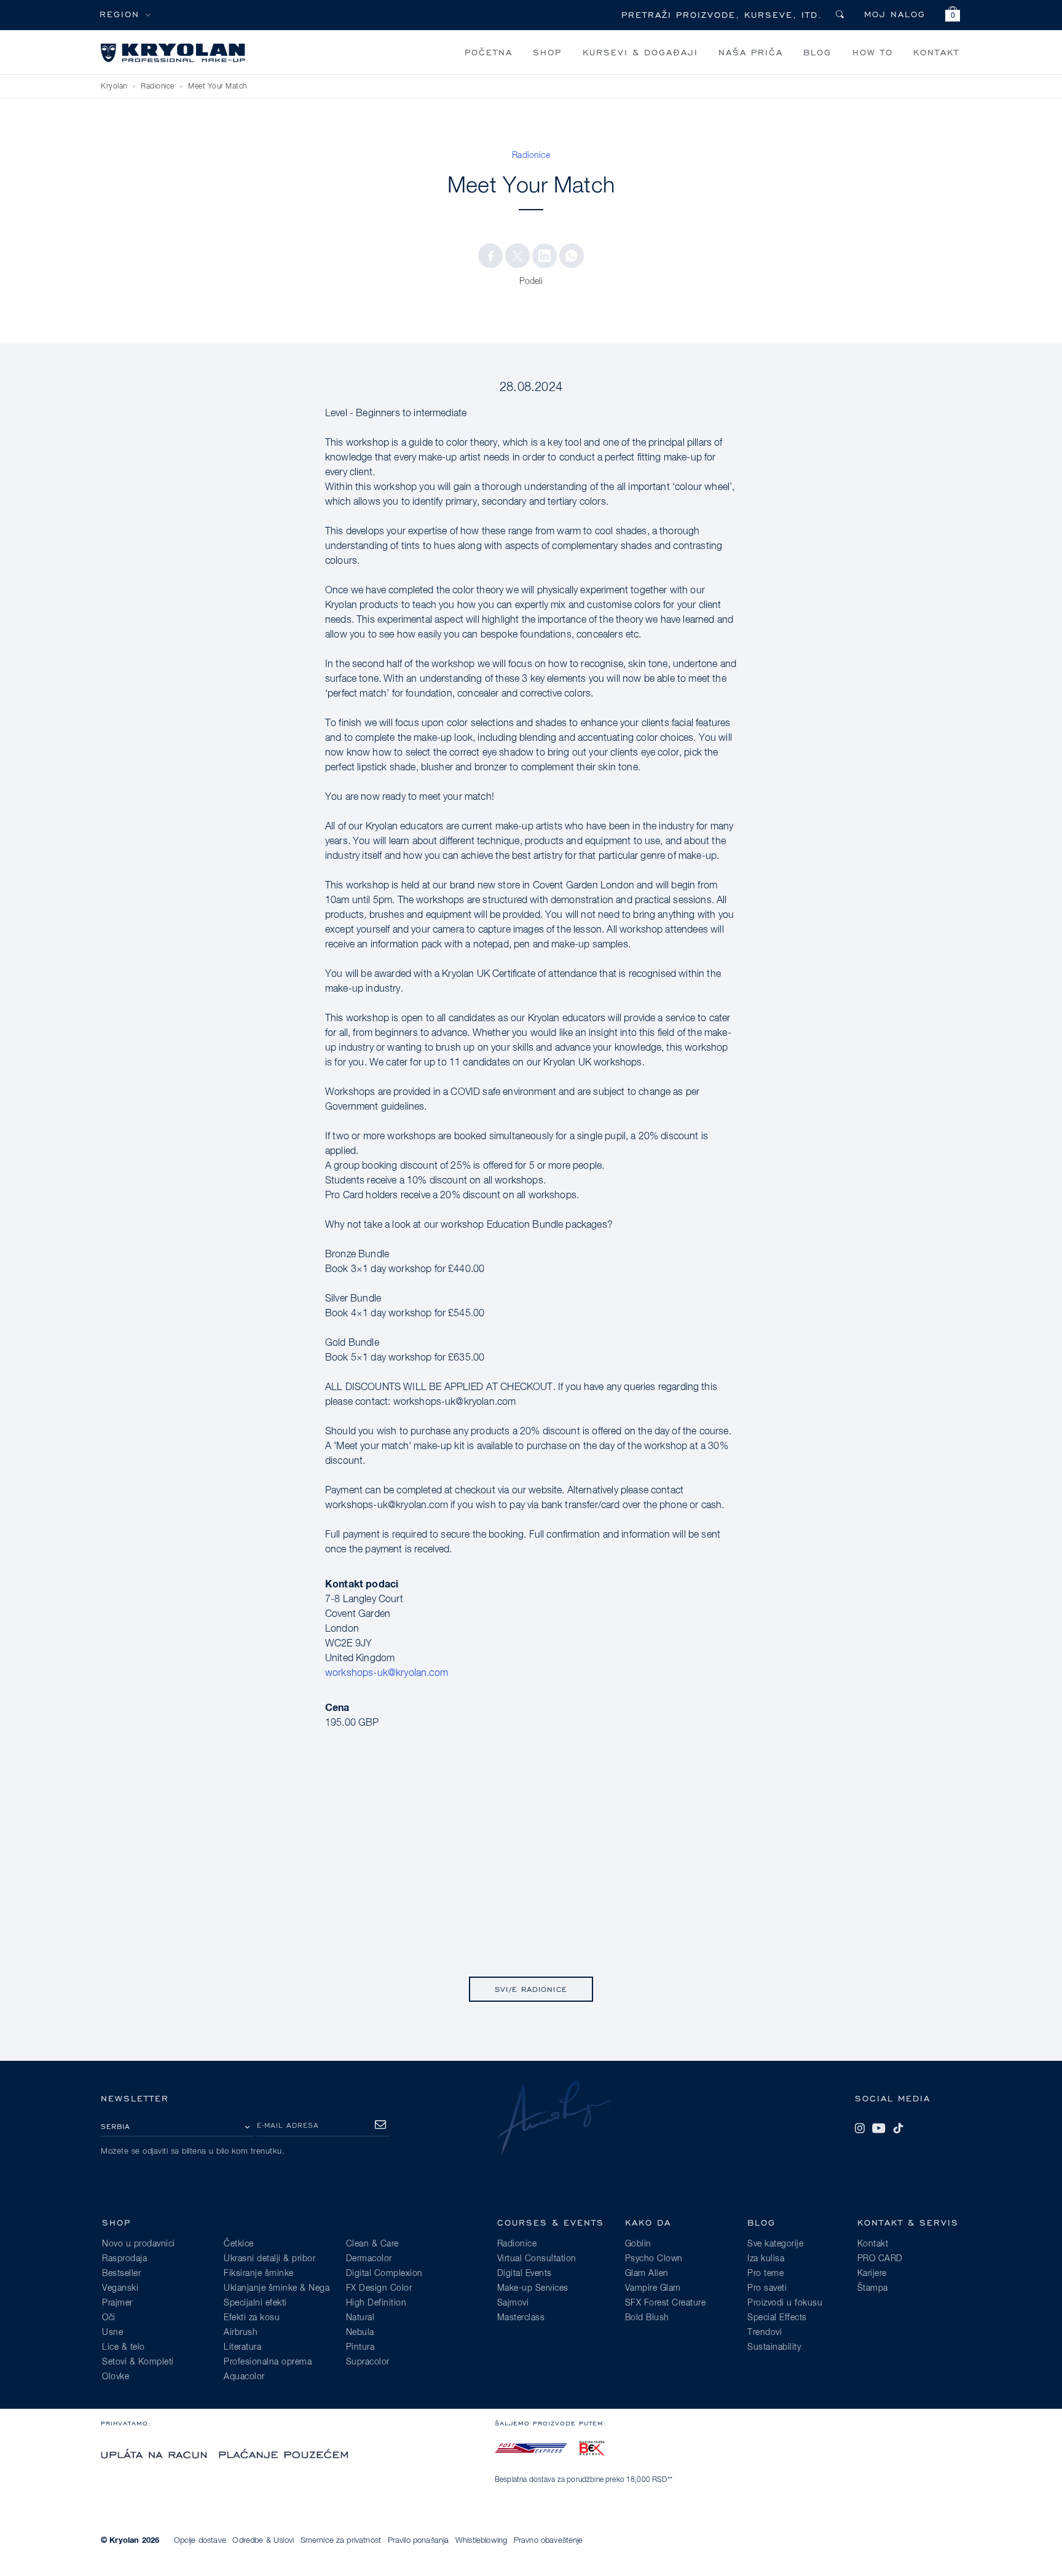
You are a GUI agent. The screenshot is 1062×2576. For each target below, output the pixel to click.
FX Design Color (379, 2288)
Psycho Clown (654, 2259)
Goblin (638, 2244)
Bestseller (121, 2274)
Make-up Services (533, 2288)
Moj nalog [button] (895, 14)
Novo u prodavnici (139, 2244)
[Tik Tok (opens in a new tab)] (898, 2128)
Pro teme (765, 2274)
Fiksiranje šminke (259, 2274)
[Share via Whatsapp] (572, 256)
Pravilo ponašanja (419, 2541)
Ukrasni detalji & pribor (269, 2259)
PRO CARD (880, 2259)
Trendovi (765, 2333)
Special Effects (777, 2318)
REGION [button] (120, 14)
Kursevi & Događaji (640, 52)
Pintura (360, 2347)
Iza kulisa (766, 2259)
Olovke (116, 2377)
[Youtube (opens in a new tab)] (879, 2128)
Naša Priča (751, 52)
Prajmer (117, 2303)
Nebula (360, 2333)
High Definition (376, 2303)
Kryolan (114, 87)
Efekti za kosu (252, 2318)
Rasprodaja (124, 2259)
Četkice (239, 2244)
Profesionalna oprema (268, 2362)
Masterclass (521, 2318)
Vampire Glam (653, 2288)
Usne (112, 2333)
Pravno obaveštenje (549, 2541)
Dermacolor (369, 2259)
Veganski (120, 2288)
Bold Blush (647, 2318)
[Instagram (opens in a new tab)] (860, 2128)
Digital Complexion (384, 2274)
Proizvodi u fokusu (785, 2303)
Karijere (872, 2274)
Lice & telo (124, 2347)
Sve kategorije (775, 2244)
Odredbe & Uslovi (263, 2541)
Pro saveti (767, 2288)
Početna (489, 52)
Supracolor (368, 2362)
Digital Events (525, 2274)
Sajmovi (513, 2303)
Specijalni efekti (255, 2303)
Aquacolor (244, 2377)
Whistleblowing (481, 2541)
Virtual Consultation (537, 2259)
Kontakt (936, 52)
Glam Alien (647, 2274)
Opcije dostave (200, 2541)
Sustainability (774, 2347)
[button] (953, 16)
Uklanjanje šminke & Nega (277, 2288)
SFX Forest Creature (666, 2303)
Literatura (242, 2347)
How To (873, 52)
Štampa (873, 2288)
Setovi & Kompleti (138, 2362)
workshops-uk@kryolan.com (387, 1673)
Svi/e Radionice (531, 1989)
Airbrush (241, 2333)
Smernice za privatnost (341, 2541)
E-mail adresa (288, 2125)
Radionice (158, 87)
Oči (109, 2318)
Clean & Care (372, 2244)
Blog (817, 52)
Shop (547, 52)
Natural (360, 2318)
